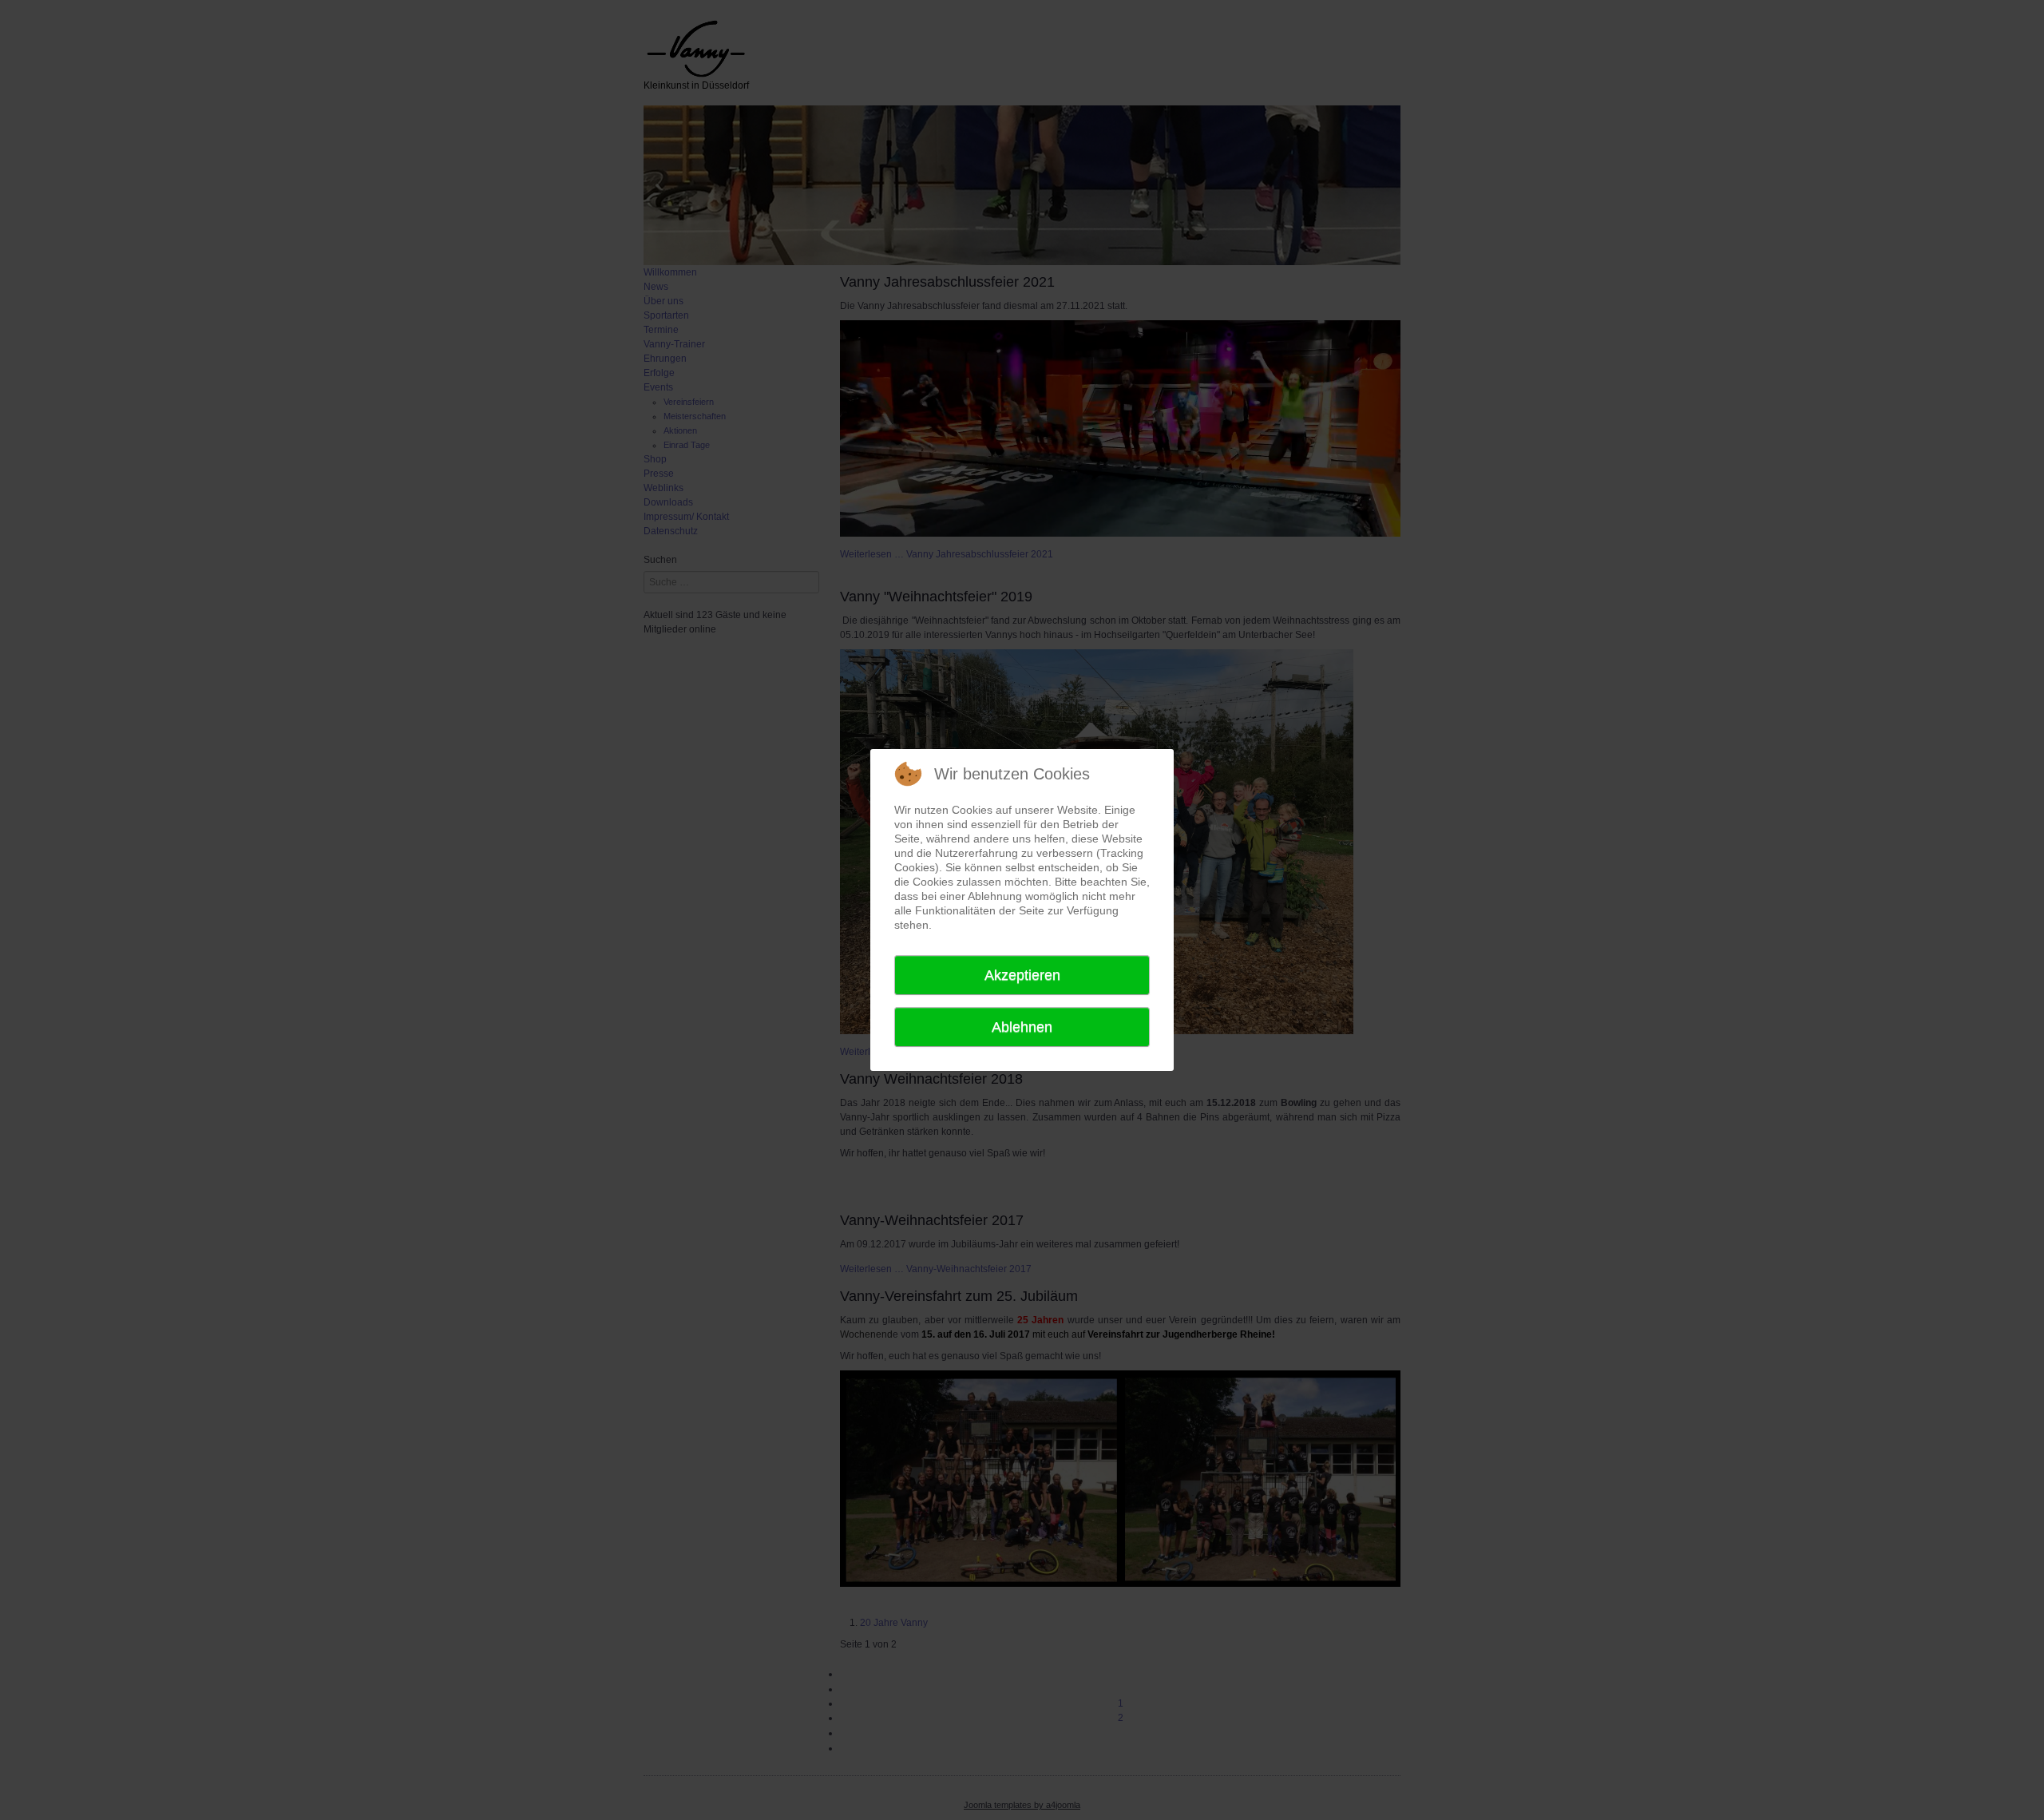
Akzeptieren (1022, 975)
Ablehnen (1022, 1027)
